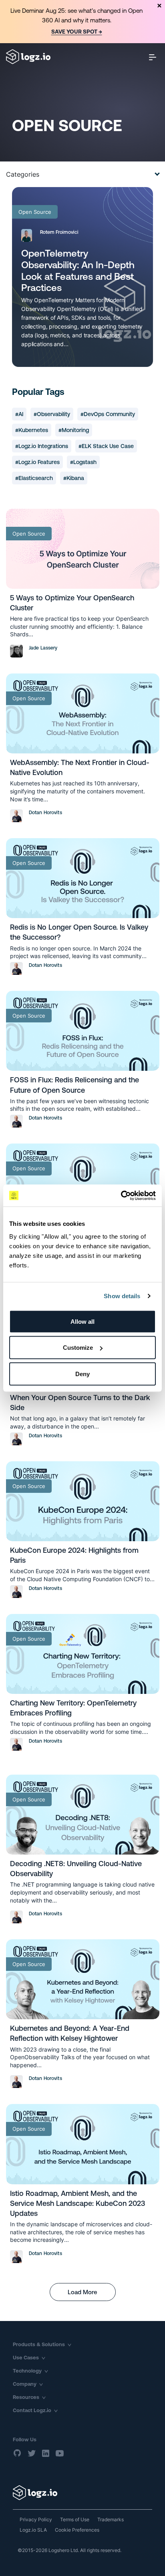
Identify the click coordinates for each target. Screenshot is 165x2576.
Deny (82, 1374)
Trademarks (111, 2519)
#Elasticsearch (34, 478)
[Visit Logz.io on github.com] (18, 2453)
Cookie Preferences (77, 2530)
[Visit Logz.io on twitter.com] (32, 2453)
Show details (122, 1296)
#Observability (52, 414)
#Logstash (83, 462)
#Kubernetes (32, 430)
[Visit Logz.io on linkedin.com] (46, 2453)
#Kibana (74, 478)
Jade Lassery (43, 648)
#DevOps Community (108, 414)
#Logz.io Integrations (42, 446)
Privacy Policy (36, 2519)
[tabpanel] (82, 22)
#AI (19, 414)
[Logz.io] (82, 2493)
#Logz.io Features (37, 462)
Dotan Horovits (45, 813)
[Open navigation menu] (153, 57)
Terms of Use (75, 2519)
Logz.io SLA (33, 2530)
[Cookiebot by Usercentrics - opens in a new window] (121, 1195)
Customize (78, 1348)
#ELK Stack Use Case (106, 446)
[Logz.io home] (28, 57)
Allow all (82, 1321)
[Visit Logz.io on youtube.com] (60, 2453)
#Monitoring (74, 430)
